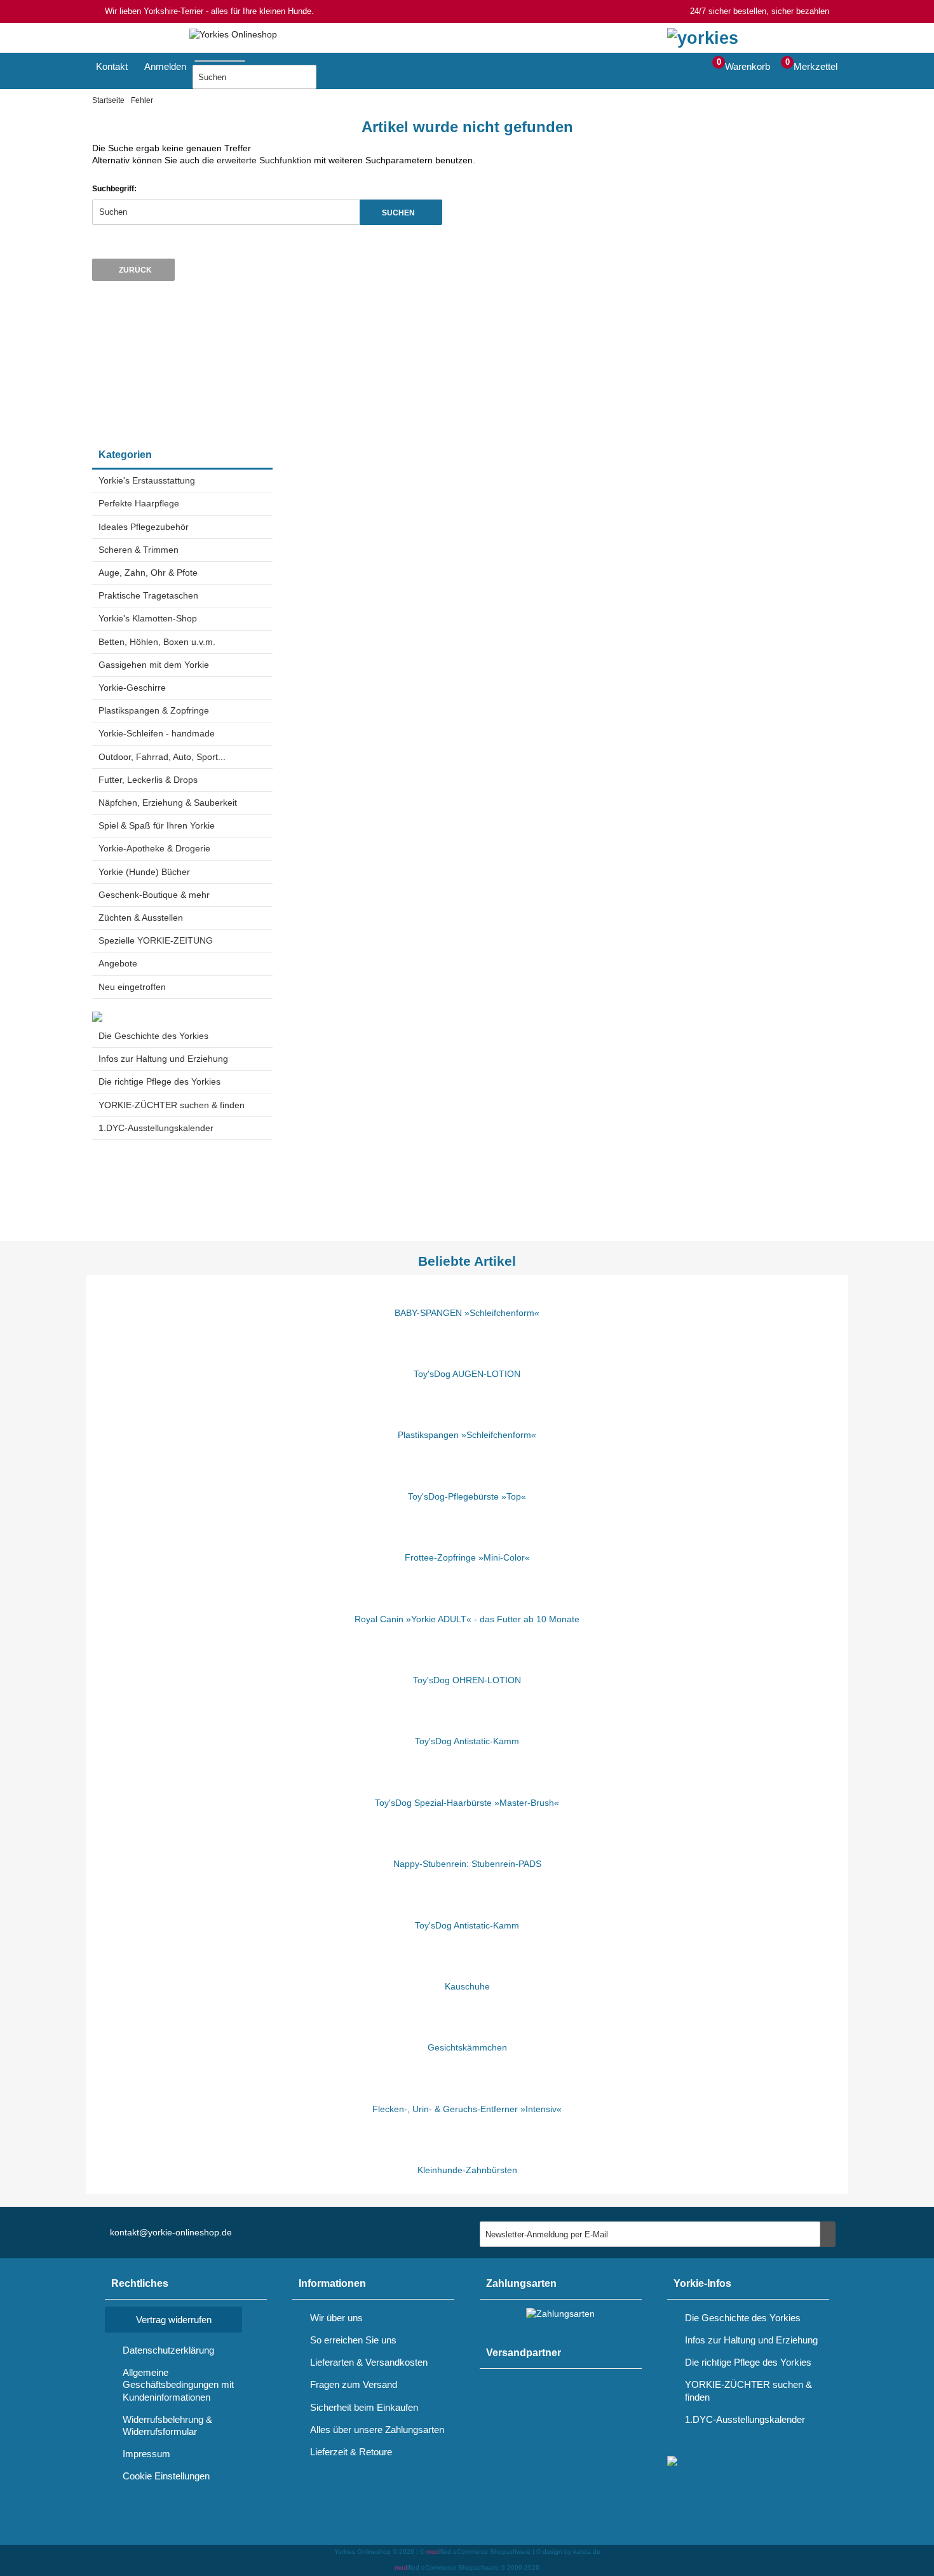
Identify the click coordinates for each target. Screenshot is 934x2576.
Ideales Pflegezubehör (144, 527)
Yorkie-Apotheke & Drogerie (154, 848)
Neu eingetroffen (132, 987)
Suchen (401, 212)
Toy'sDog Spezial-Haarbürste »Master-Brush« (467, 1803)
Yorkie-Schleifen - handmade (157, 733)
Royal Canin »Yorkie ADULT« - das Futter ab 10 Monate (467, 1619)
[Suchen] (332, 77)
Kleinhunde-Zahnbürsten (467, 2170)
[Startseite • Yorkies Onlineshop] (233, 35)
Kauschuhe (467, 1986)
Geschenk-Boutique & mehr (154, 895)
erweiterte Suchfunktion (264, 160)
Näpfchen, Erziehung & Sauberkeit (168, 803)
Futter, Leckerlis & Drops (148, 780)
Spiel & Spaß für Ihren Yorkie (157, 825)
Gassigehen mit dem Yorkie (154, 665)
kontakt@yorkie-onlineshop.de (171, 2232)
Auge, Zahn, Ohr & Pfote (148, 573)
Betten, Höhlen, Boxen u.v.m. (157, 642)
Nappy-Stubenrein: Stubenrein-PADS (467, 1864)
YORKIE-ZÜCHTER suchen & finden (172, 1105)
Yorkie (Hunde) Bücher (144, 872)
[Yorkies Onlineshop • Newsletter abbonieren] (828, 2234)
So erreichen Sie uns (353, 2340)
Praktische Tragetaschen (148, 595)
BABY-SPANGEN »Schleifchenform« (467, 1313)
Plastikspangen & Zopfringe (154, 710)
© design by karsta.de (568, 2552)
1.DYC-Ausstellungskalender (156, 1128)
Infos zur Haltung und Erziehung (163, 1059)
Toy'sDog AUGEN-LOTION (467, 1374)
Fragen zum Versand (354, 2384)
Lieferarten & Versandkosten (369, 2362)
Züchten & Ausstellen (141, 918)
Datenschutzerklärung (168, 2350)
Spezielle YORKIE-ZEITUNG (156, 940)
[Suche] (249, 58)
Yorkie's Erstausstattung (147, 480)
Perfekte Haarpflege (139, 503)
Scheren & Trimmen (139, 550)
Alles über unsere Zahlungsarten (377, 2430)
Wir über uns (336, 2318)
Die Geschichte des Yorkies (153, 1036)
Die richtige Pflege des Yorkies (159, 1081)
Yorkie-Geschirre (132, 688)
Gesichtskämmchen (467, 2047)
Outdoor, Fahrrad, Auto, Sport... (162, 757)
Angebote (118, 963)
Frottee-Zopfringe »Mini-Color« (467, 1557)
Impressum (146, 2454)
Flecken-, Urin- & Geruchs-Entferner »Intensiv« (467, 2109)
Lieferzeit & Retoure (351, 2452)
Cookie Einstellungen (166, 2476)
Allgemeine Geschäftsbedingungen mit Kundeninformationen (178, 2384)
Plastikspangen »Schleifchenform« (467, 1435)
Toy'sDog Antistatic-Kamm (467, 1741)
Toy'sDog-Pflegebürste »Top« (467, 1496)
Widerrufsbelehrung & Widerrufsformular (167, 2425)
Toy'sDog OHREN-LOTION (467, 1680)
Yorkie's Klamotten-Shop (148, 618)
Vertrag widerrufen (174, 2320)
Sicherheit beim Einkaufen (364, 2407)
